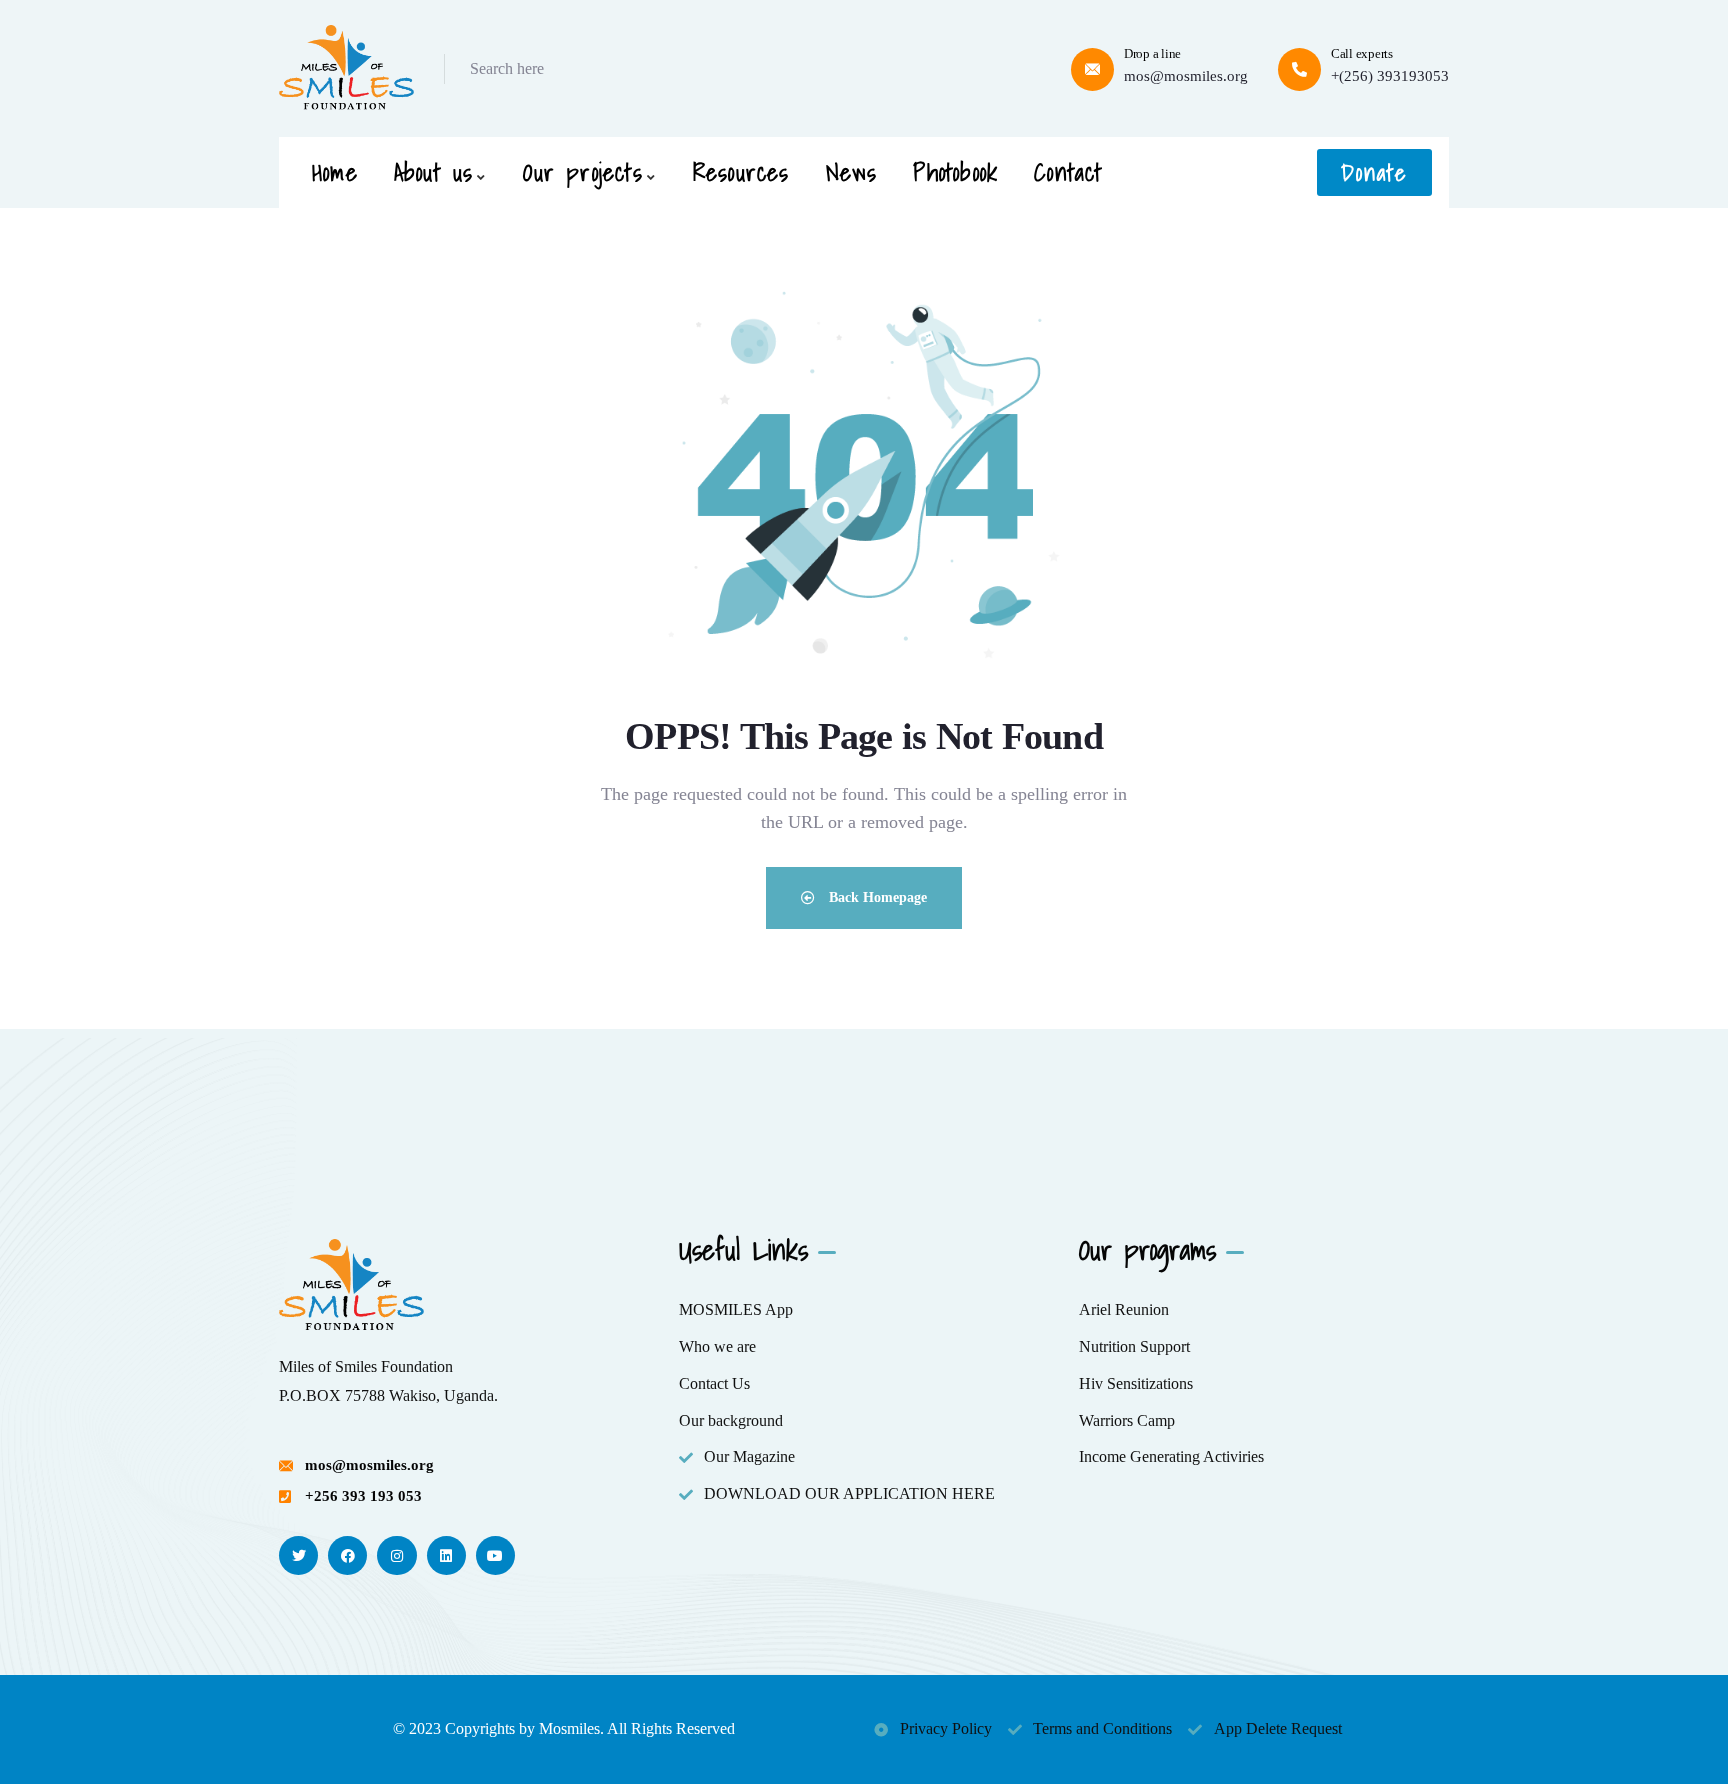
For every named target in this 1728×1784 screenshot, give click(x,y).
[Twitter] (298, 1555)
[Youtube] (495, 1555)
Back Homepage (876, 897)
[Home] (346, 68)
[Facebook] (347, 1555)
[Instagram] (396, 1555)
